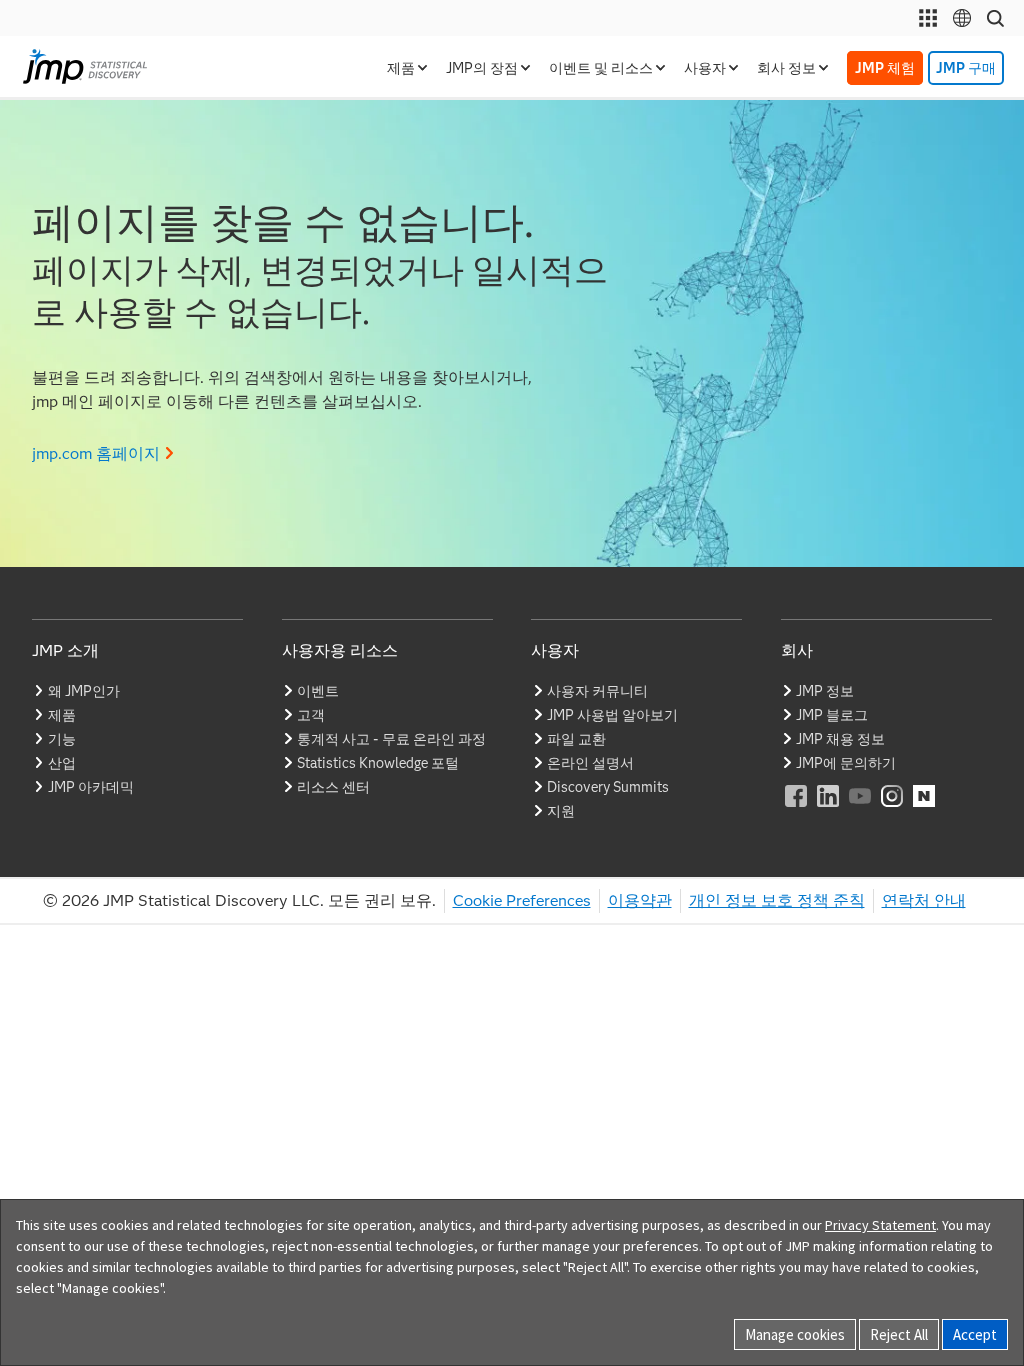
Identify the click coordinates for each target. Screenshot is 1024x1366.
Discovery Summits (608, 787)
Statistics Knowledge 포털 (378, 763)
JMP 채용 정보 (840, 739)
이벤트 (318, 691)
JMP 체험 (885, 68)
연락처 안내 (924, 900)
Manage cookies (795, 1334)
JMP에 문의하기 (846, 763)
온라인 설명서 (590, 763)
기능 (62, 739)
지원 (561, 811)
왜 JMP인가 (84, 691)
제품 (62, 715)
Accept (975, 1334)
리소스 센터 (333, 787)
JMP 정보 (825, 691)
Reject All (899, 1334)
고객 (311, 715)
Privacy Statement (880, 1225)
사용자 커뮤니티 (597, 691)
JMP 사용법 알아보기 (612, 715)
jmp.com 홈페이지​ (96, 453)
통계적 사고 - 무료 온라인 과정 (391, 739)
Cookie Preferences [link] (522, 900)
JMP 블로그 (832, 715)
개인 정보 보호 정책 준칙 (777, 900)
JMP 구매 (966, 68)
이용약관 (640, 900)
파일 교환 (576, 739)
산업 (62, 763)
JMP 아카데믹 (91, 787)
